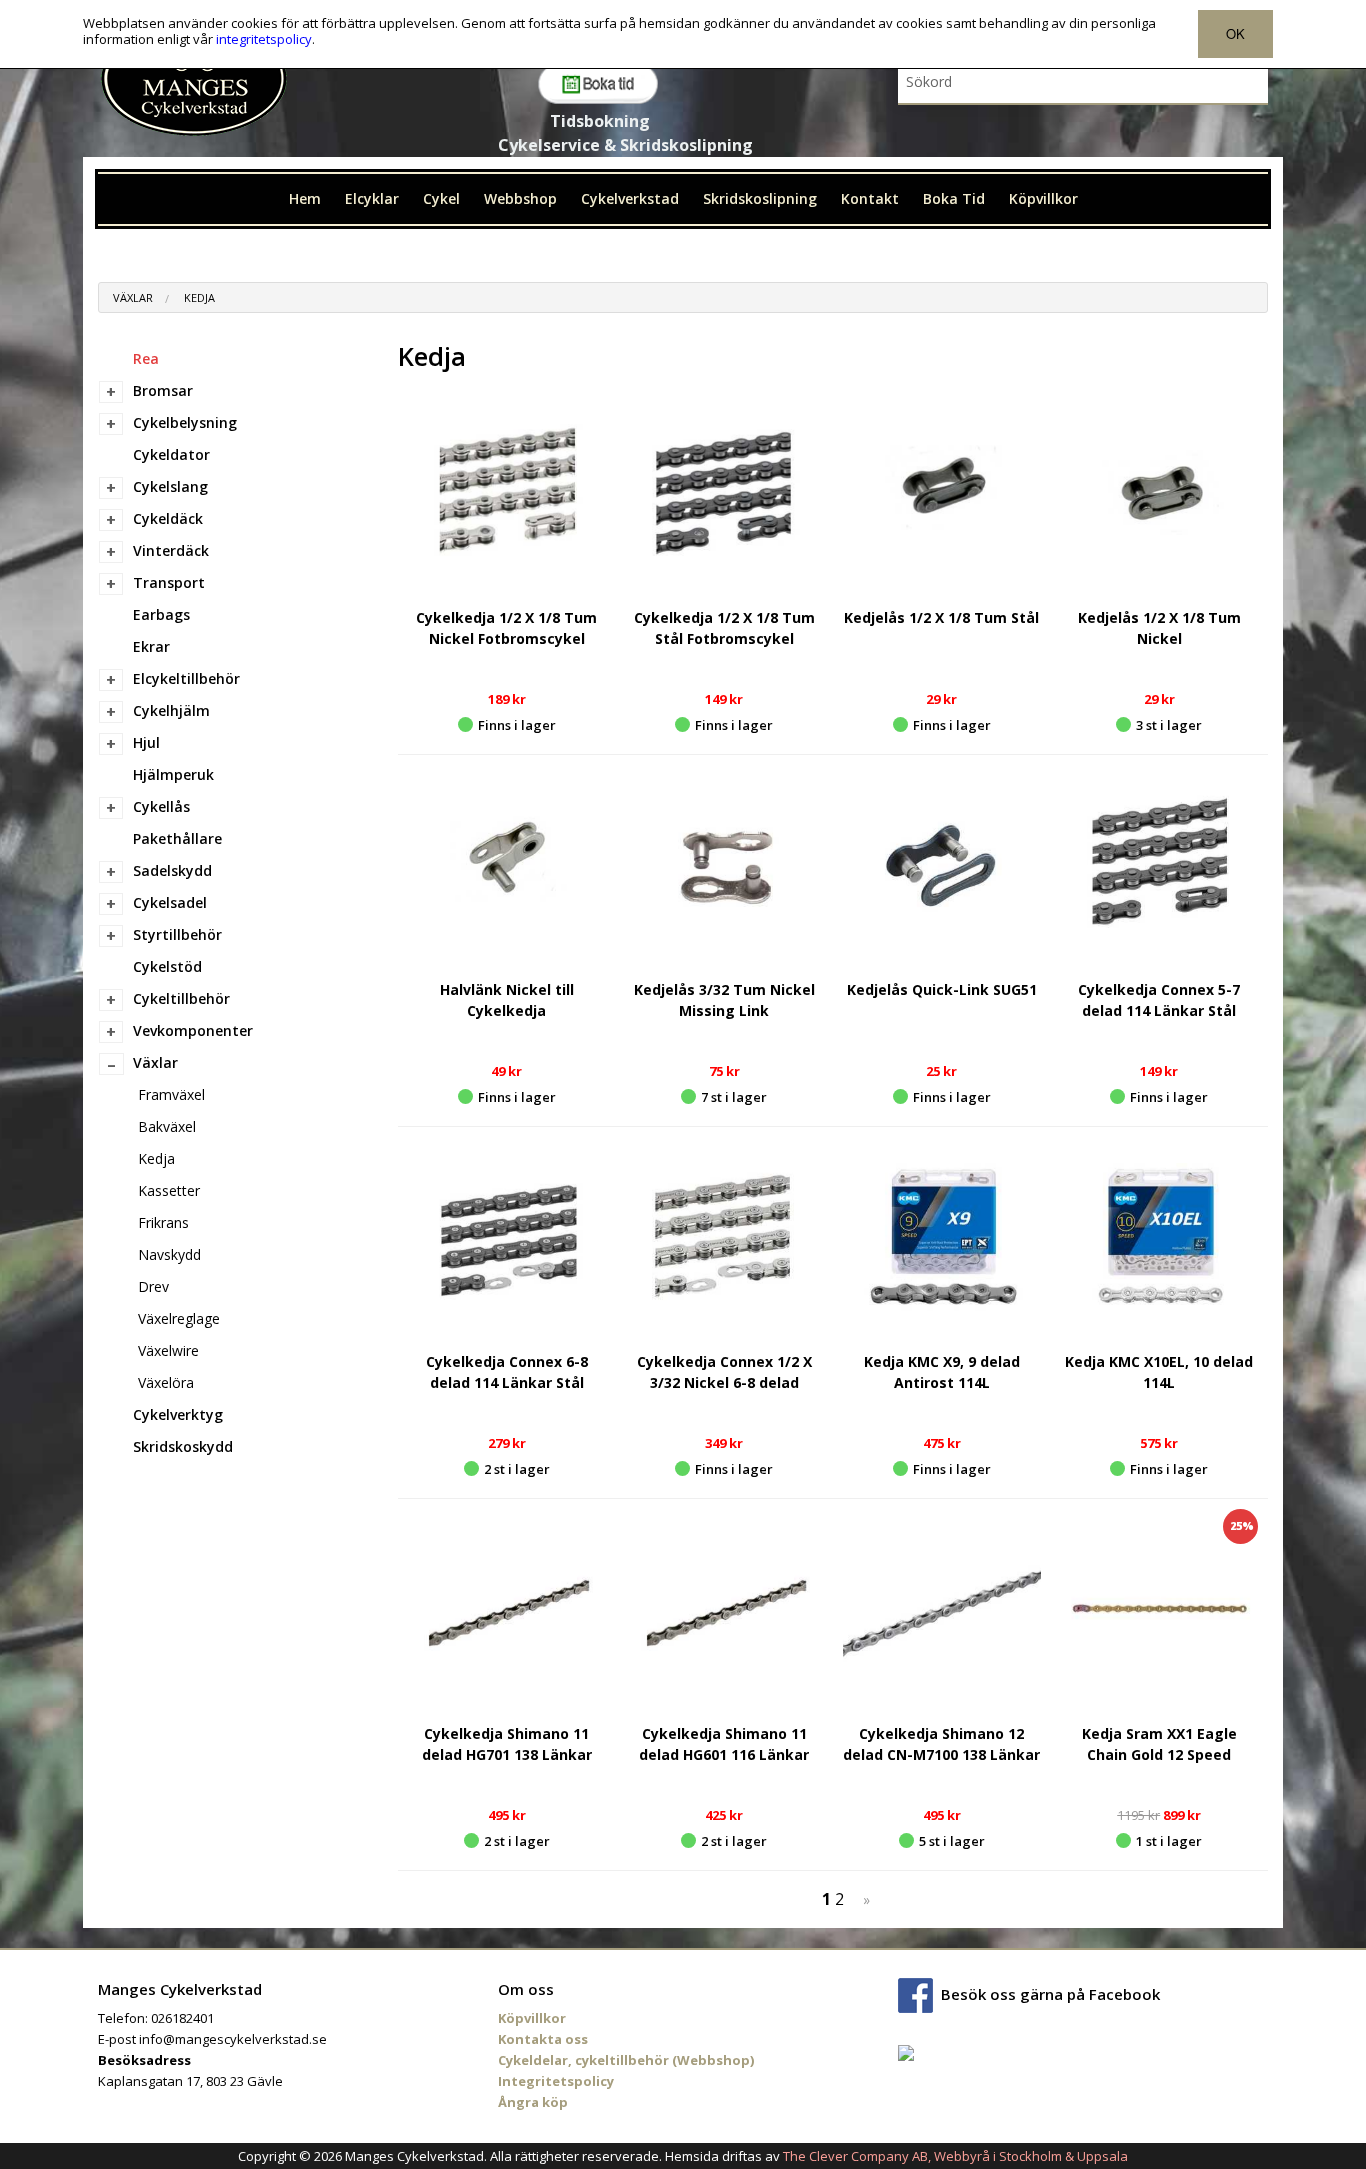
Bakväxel (167, 1126)
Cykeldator (171, 454)
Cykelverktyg (178, 1414)
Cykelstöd (167, 966)
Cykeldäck (168, 518)
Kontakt (870, 198)
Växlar (133, 297)
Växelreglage (179, 1318)
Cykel (441, 198)
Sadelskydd (172, 870)
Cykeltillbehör (181, 998)
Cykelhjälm (171, 710)
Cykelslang (170, 486)
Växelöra (166, 1382)
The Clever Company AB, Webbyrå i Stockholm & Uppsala (955, 2156)
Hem (305, 198)
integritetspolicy (264, 39)
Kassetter (169, 1190)
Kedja (199, 297)
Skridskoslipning (760, 198)
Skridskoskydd (183, 1446)
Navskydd (169, 1254)
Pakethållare (177, 838)
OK (1235, 33)
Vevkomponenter (193, 1030)
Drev (153, 1286)
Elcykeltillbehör (186, 678)
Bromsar (163, 390)
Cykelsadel (170, 902)
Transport (169, 582)
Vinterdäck (171, 550)
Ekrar (151, 646)
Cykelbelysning (185, 422)
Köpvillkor (1043, 198)
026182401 (182, 2018)
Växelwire (168, 1350)
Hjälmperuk (173, 774)
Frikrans (163, 1222)
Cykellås (161, 806)
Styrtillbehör (177, 934)
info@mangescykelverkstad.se (233, 2039)
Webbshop (520, 198)
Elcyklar (372, 198)
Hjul (146, 742)
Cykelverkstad (630, 198)
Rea (146, 358)
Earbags (161, 614)
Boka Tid (954, 198)
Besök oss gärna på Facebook (1050, 1993)
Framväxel (171, 1094)
